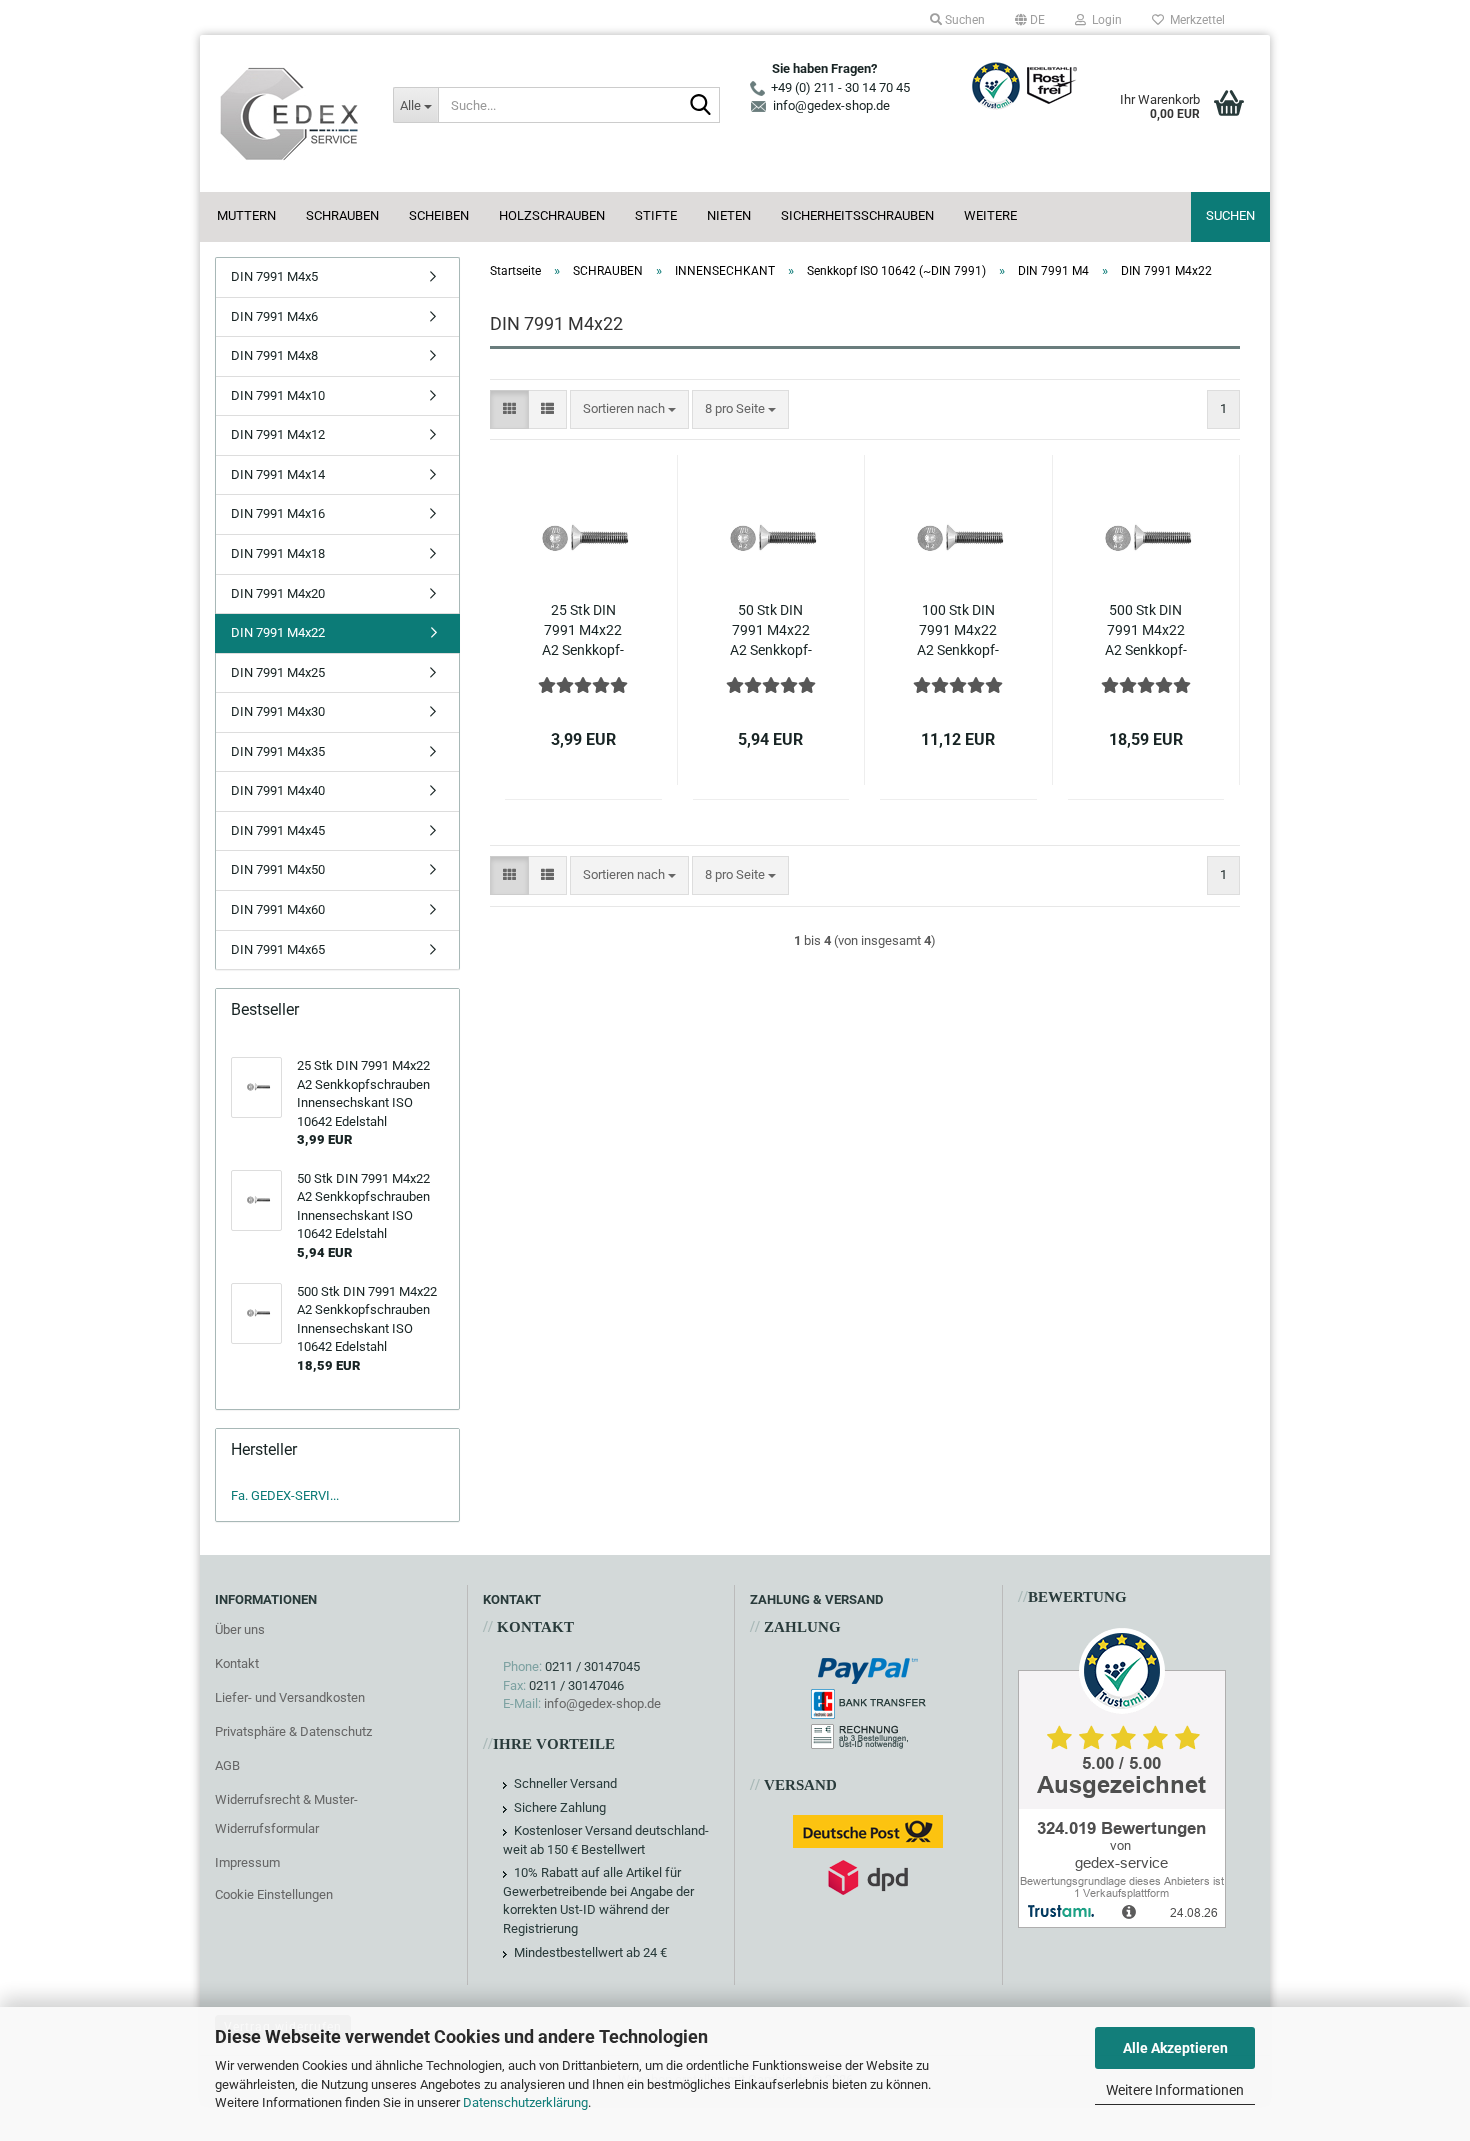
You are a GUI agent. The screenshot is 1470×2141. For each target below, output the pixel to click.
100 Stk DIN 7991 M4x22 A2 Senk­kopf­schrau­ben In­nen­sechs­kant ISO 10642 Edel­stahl (958, 631)
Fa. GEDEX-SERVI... (285, 1495)
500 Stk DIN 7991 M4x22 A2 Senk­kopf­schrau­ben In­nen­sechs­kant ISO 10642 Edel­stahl (1145, 631)
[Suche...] (701, 106)
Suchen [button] (963, 20)
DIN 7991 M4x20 (278, 593)
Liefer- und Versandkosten (290, 1697)
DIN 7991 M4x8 (274, 355)
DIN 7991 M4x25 (278, 672)
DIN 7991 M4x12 (278, 434)
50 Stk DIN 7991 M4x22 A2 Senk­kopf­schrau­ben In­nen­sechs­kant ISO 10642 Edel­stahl (770, 631)
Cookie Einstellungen (274, 1894)
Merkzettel (1194, 20)
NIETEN (729, 215)
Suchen (1230, 215)
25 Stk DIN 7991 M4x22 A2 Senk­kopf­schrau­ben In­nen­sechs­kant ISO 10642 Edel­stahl (583, 631)
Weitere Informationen (1175, 2090)
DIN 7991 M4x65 (278, 949)
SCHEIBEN (439, 215)
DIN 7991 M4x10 (278, 395)
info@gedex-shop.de (602, 1703)
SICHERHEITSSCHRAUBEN (857, 215)
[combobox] (629, 409)
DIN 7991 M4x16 (278, 513)
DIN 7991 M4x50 (278, 869)
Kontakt (237, 1663)
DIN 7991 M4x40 (278, 790)
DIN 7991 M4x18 (278, 553)
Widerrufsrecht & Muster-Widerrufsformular (286, 1814)
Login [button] (1104, 20)
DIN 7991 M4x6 (274, 316)
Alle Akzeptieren (1175, 2048)
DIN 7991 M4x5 (274, 276)
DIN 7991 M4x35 (278, 751)
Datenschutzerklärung (525, 2102)
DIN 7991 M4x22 (278, 632)
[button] (1030, 20)
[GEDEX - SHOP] (289, 113)
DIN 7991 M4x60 (278, 909)
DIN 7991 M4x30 (278, 711)
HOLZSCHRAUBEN (552, 215)
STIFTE (656, 215)
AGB (227, 1765)
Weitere (990, 215)
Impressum (247, 1862)
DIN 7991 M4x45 (278, 830)
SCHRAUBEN (342, 215)
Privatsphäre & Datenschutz (293, 1731)
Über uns (240, 1629)
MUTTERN (246, 215)
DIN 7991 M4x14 (278, 474)
